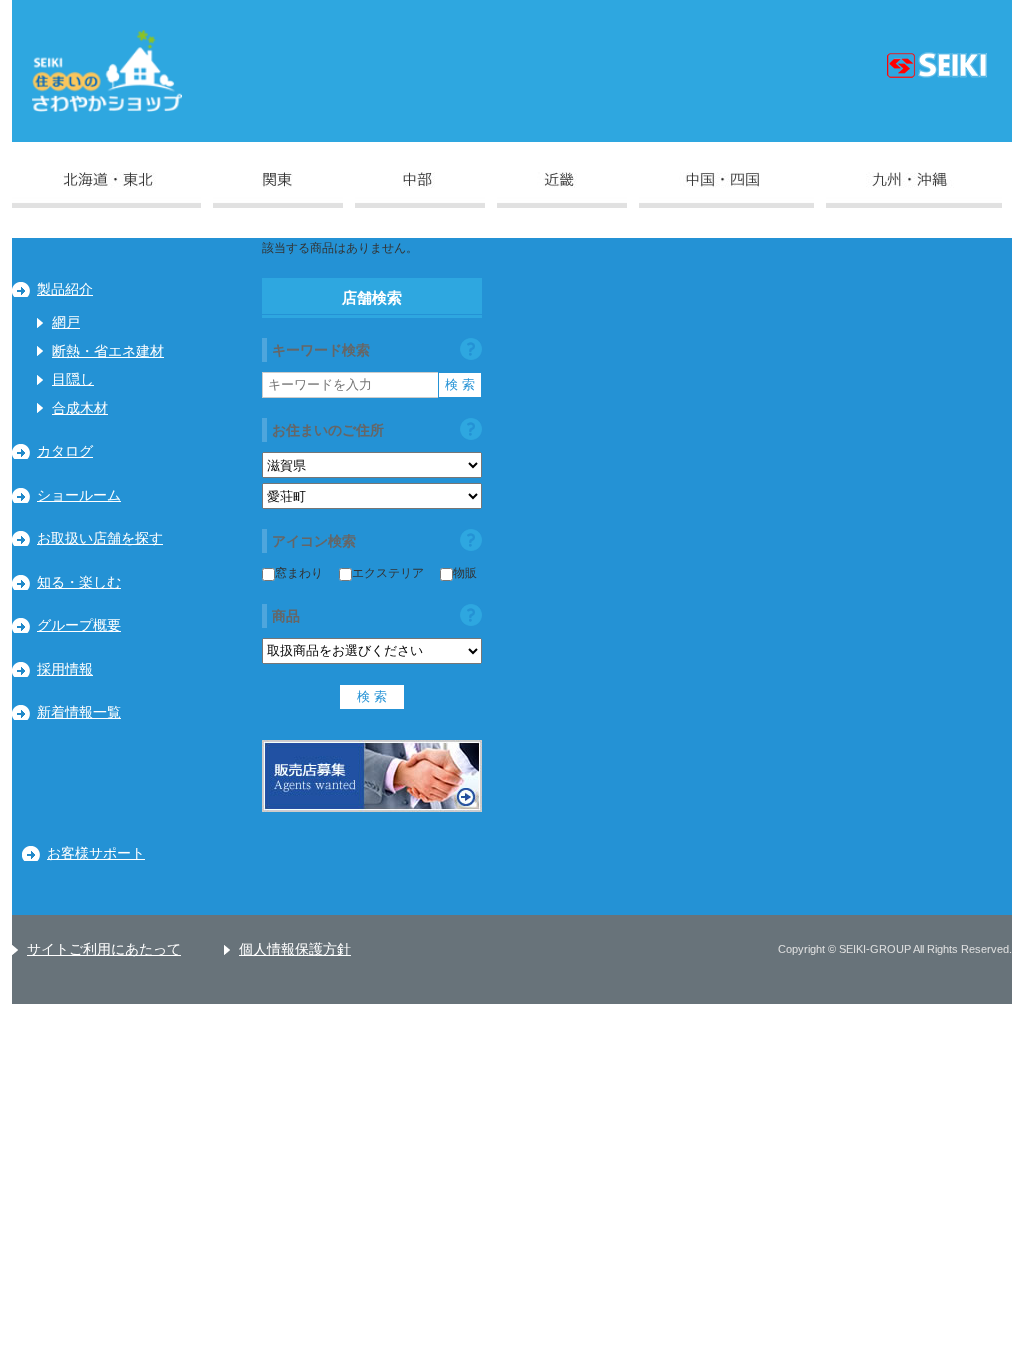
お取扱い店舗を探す (100, 538)
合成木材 (80, 408)
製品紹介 (65, 289)
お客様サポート (96, 853)
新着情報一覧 (79, 712)
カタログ (65, 451)
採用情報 (65, 669)
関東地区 (278, 190)
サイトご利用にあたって (104, 949)
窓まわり (299, 573)
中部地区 (420, 190)
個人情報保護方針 (295, 949)
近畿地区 (562, 190)
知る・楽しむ (79, 582)
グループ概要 (79, 625)
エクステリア (388, 573)
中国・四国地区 (726, 190)
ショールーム (79, 495)
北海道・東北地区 (106, 190)
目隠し (73, 379)
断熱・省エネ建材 (108, 351)
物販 (465, 573)
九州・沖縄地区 (914, 190)
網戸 (66, 322)
